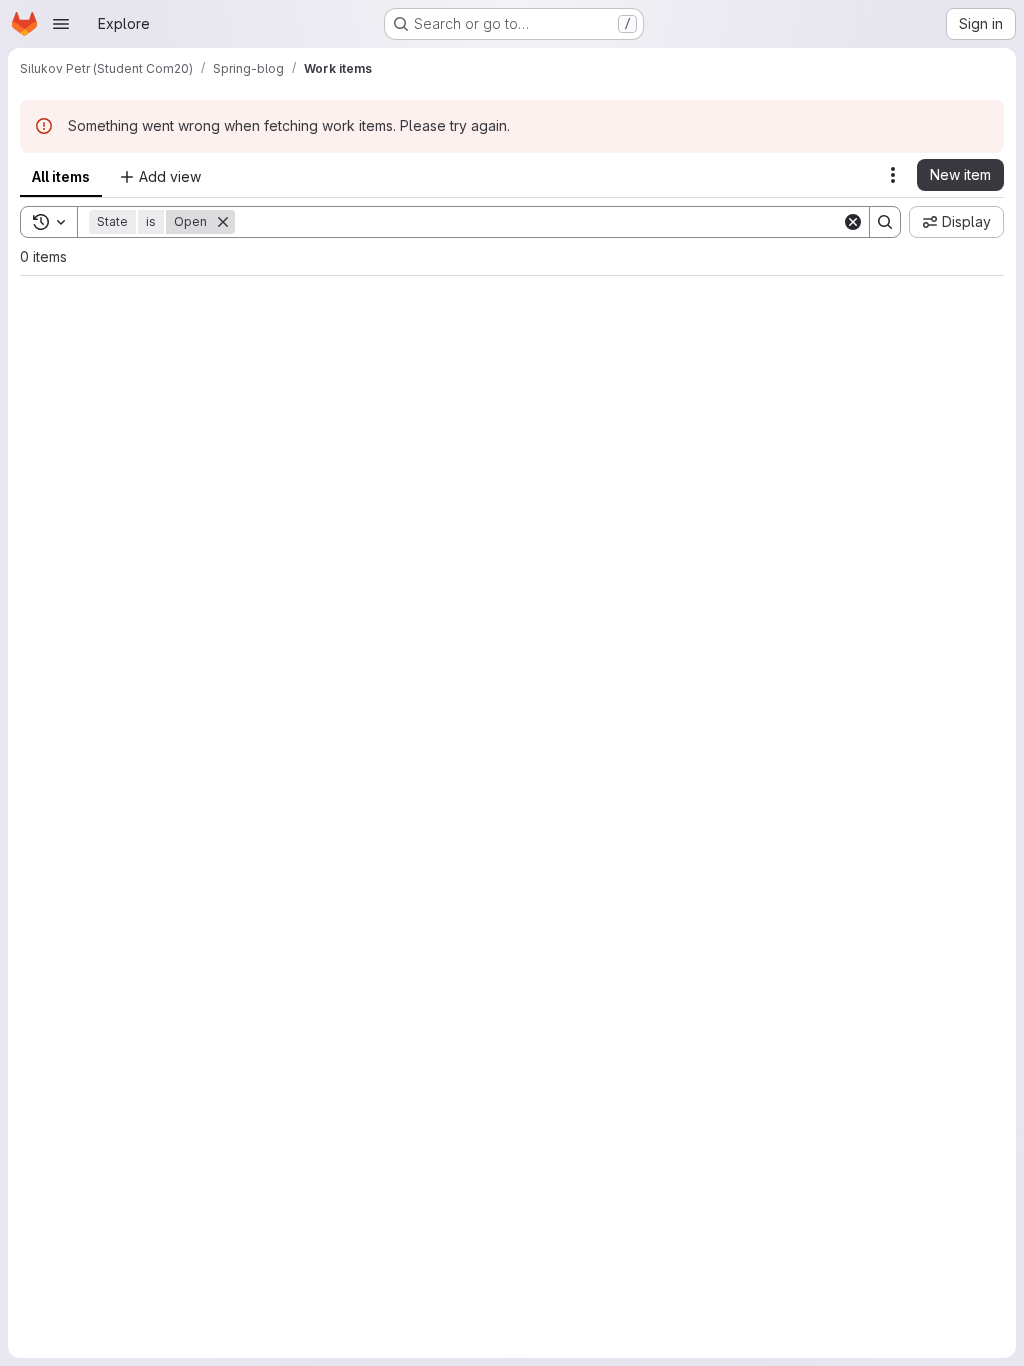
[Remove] (223, 222)
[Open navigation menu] (61, 24)
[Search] (885, 222)
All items (61, 176)
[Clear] (853, 222)
